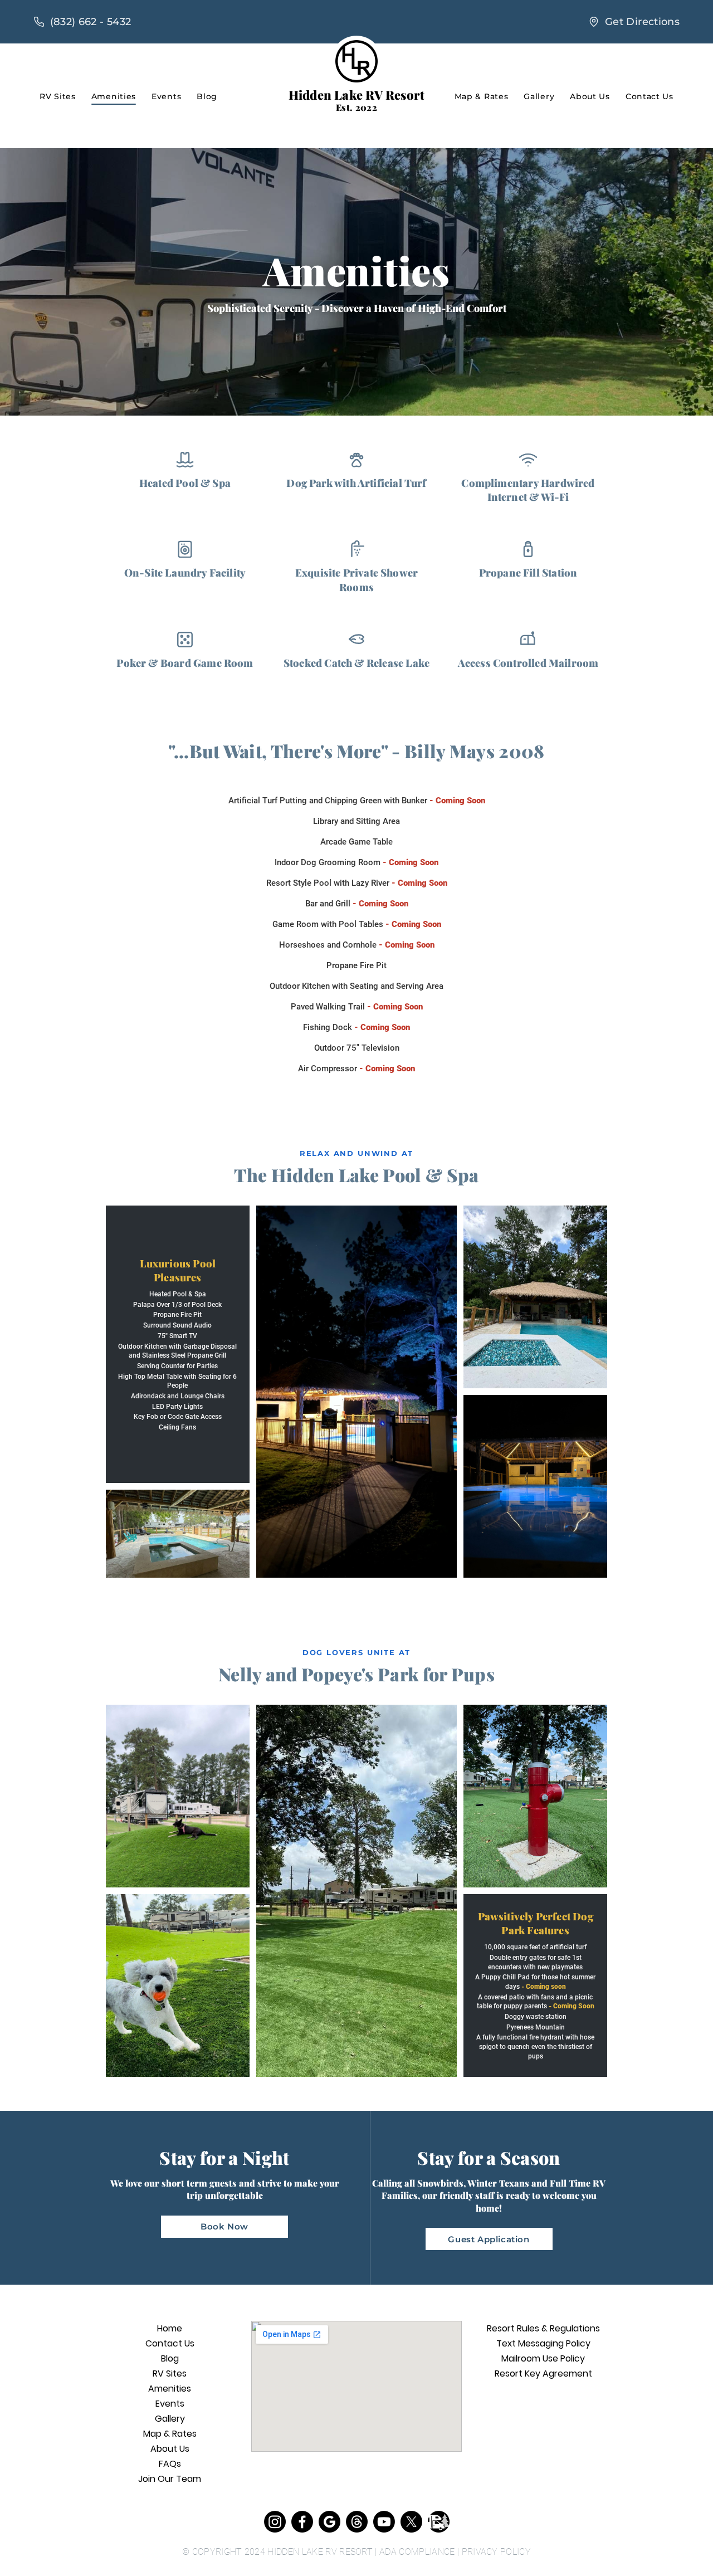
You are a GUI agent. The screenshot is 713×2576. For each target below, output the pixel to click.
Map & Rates (482, 96)
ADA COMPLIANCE (417, 2552)
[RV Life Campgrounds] (439, 2522)
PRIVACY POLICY (496, 2552)
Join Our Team (170, 2479)
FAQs (170, 2464)
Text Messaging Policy (543, 2343)
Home (170, 2328)
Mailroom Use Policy (543, 2358)
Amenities (114, 96)
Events (166, 96)
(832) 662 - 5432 (91, 21)
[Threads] (357, 2522)
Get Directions (642, 21)
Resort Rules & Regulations (543, 2328)
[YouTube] (384, 2522)
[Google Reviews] (329, 2522)
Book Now (224, 2226)
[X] (411, 2522)
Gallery (539, 96)
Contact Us (649, 96)
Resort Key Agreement (543, 2373)
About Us (590, 96)
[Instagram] (275, 2522)
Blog (207, 96)
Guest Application (489, 2239)
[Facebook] (302, 2522)
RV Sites (58, 96)
